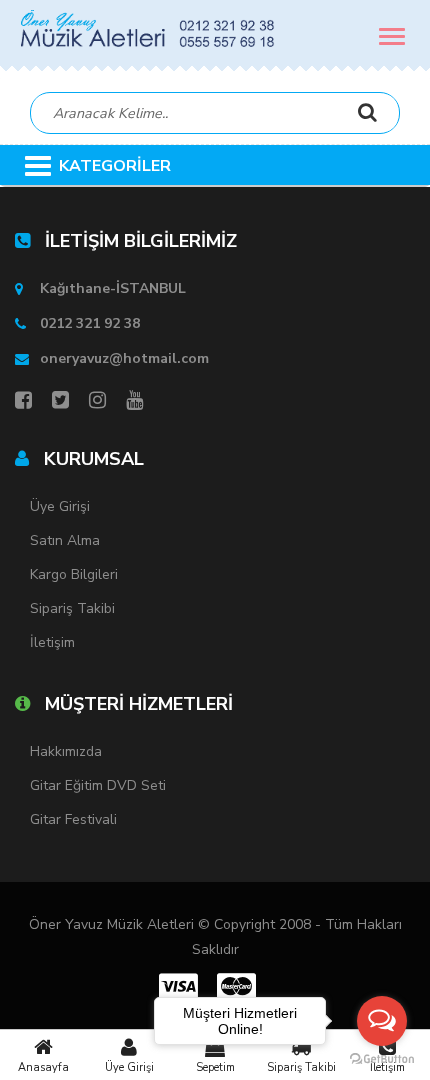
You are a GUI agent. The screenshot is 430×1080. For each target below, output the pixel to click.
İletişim (52, 642)
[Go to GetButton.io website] (382, 1059)
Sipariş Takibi (72, 608)
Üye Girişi (129, 1067)
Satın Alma (65, 540)
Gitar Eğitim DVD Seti (98, 785)
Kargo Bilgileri (74, 574)
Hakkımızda (66, 751)
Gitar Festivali (73, 819)
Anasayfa (43, 1067)
